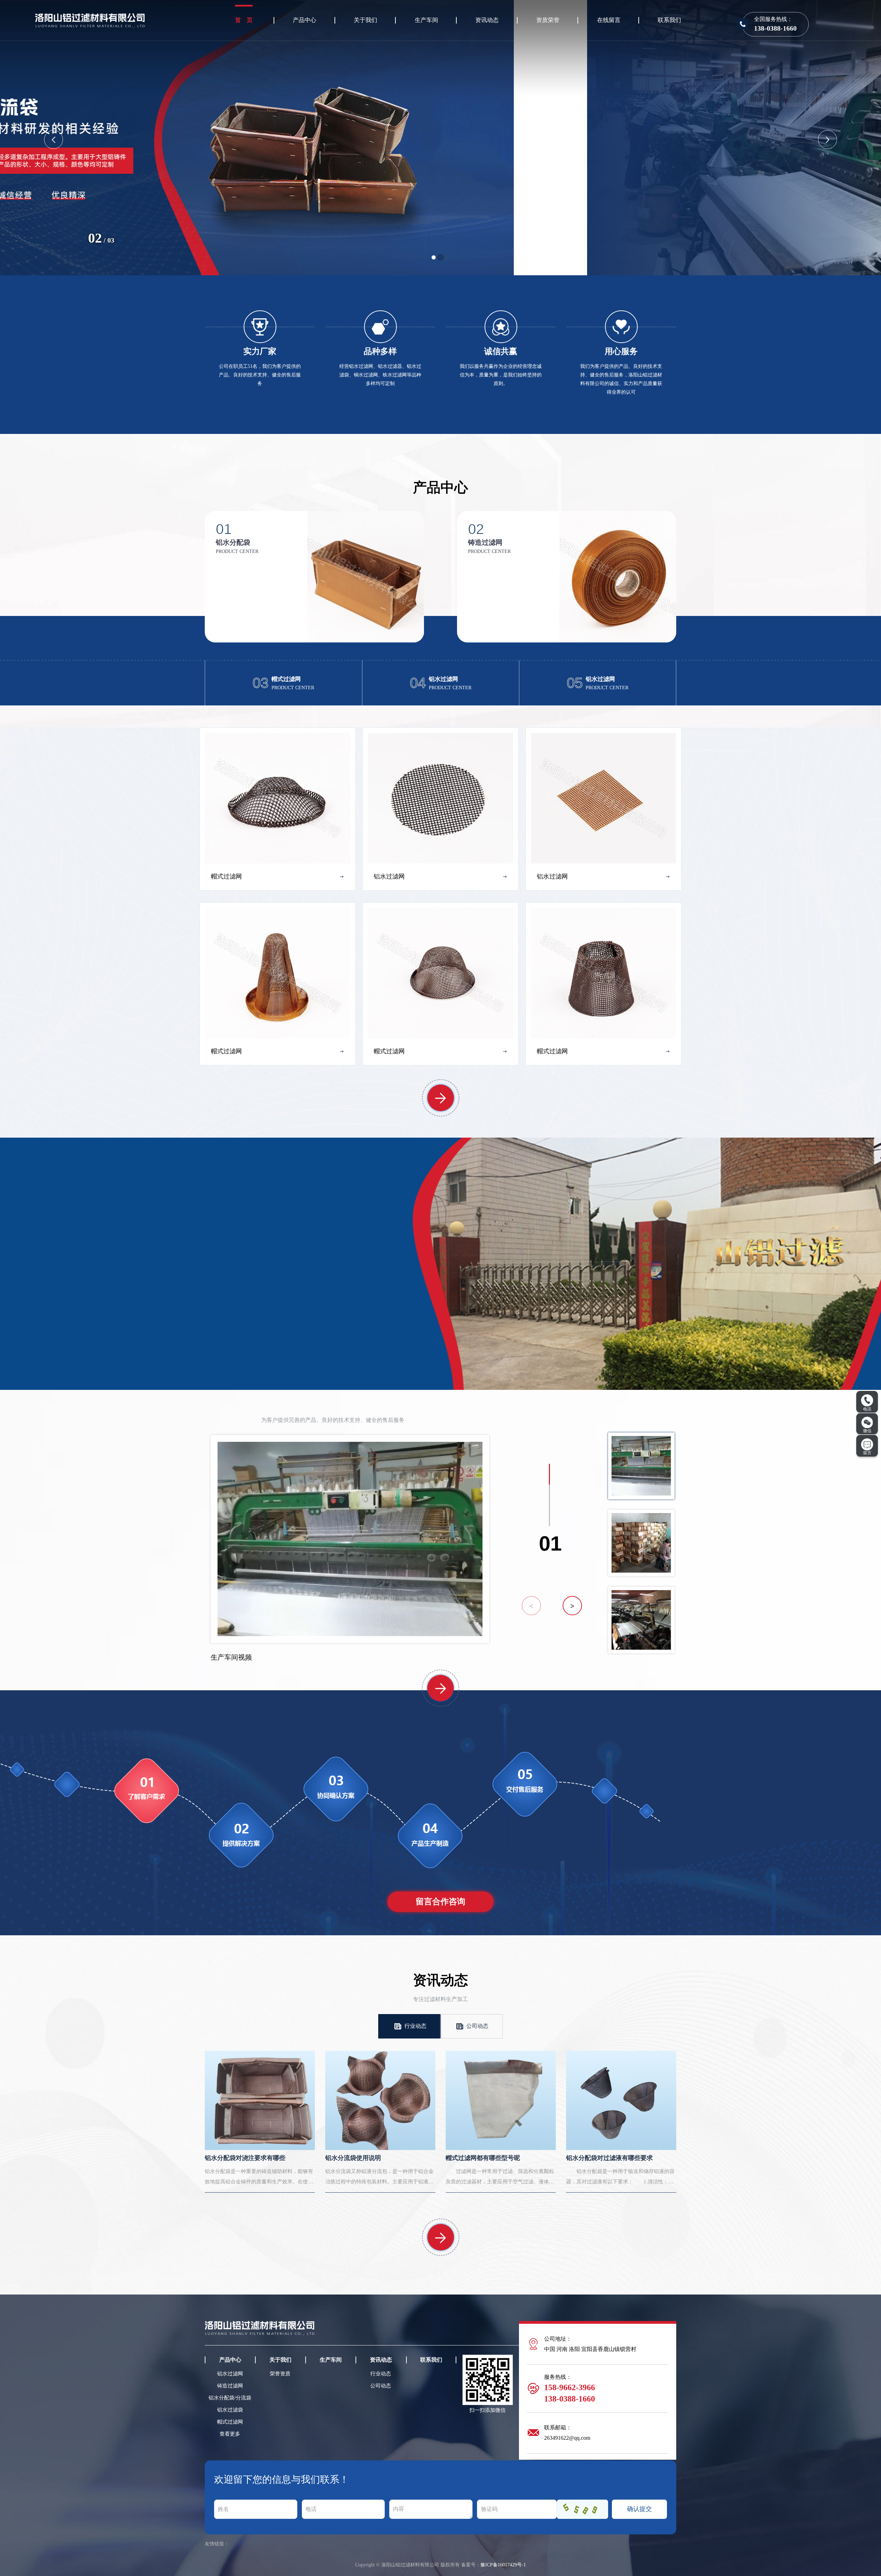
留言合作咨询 (440, 1902)
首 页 (244, 20)
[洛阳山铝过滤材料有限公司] (330, 137)
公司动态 (477, 2026)
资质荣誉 (548, 20)
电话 (867, 1409)
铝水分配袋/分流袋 (230, 2398)
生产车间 (426, 20)
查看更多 (230, 2434)
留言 (867, 1453)
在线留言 (609, 20)
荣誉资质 (280, 2374)
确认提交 (639, 2509)
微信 (867, 1431)
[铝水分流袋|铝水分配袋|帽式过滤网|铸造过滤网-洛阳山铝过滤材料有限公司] (90, 19)
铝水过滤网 (230, 2374)
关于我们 (365, 20)
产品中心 (305, 20)
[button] (434, 257)
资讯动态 (487, 20)
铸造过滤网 (230, 2386)
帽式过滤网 (230, 2422)
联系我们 (669, 20)
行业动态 (415, 2026)
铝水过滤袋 (230, 2410)
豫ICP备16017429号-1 (503, 2565)
